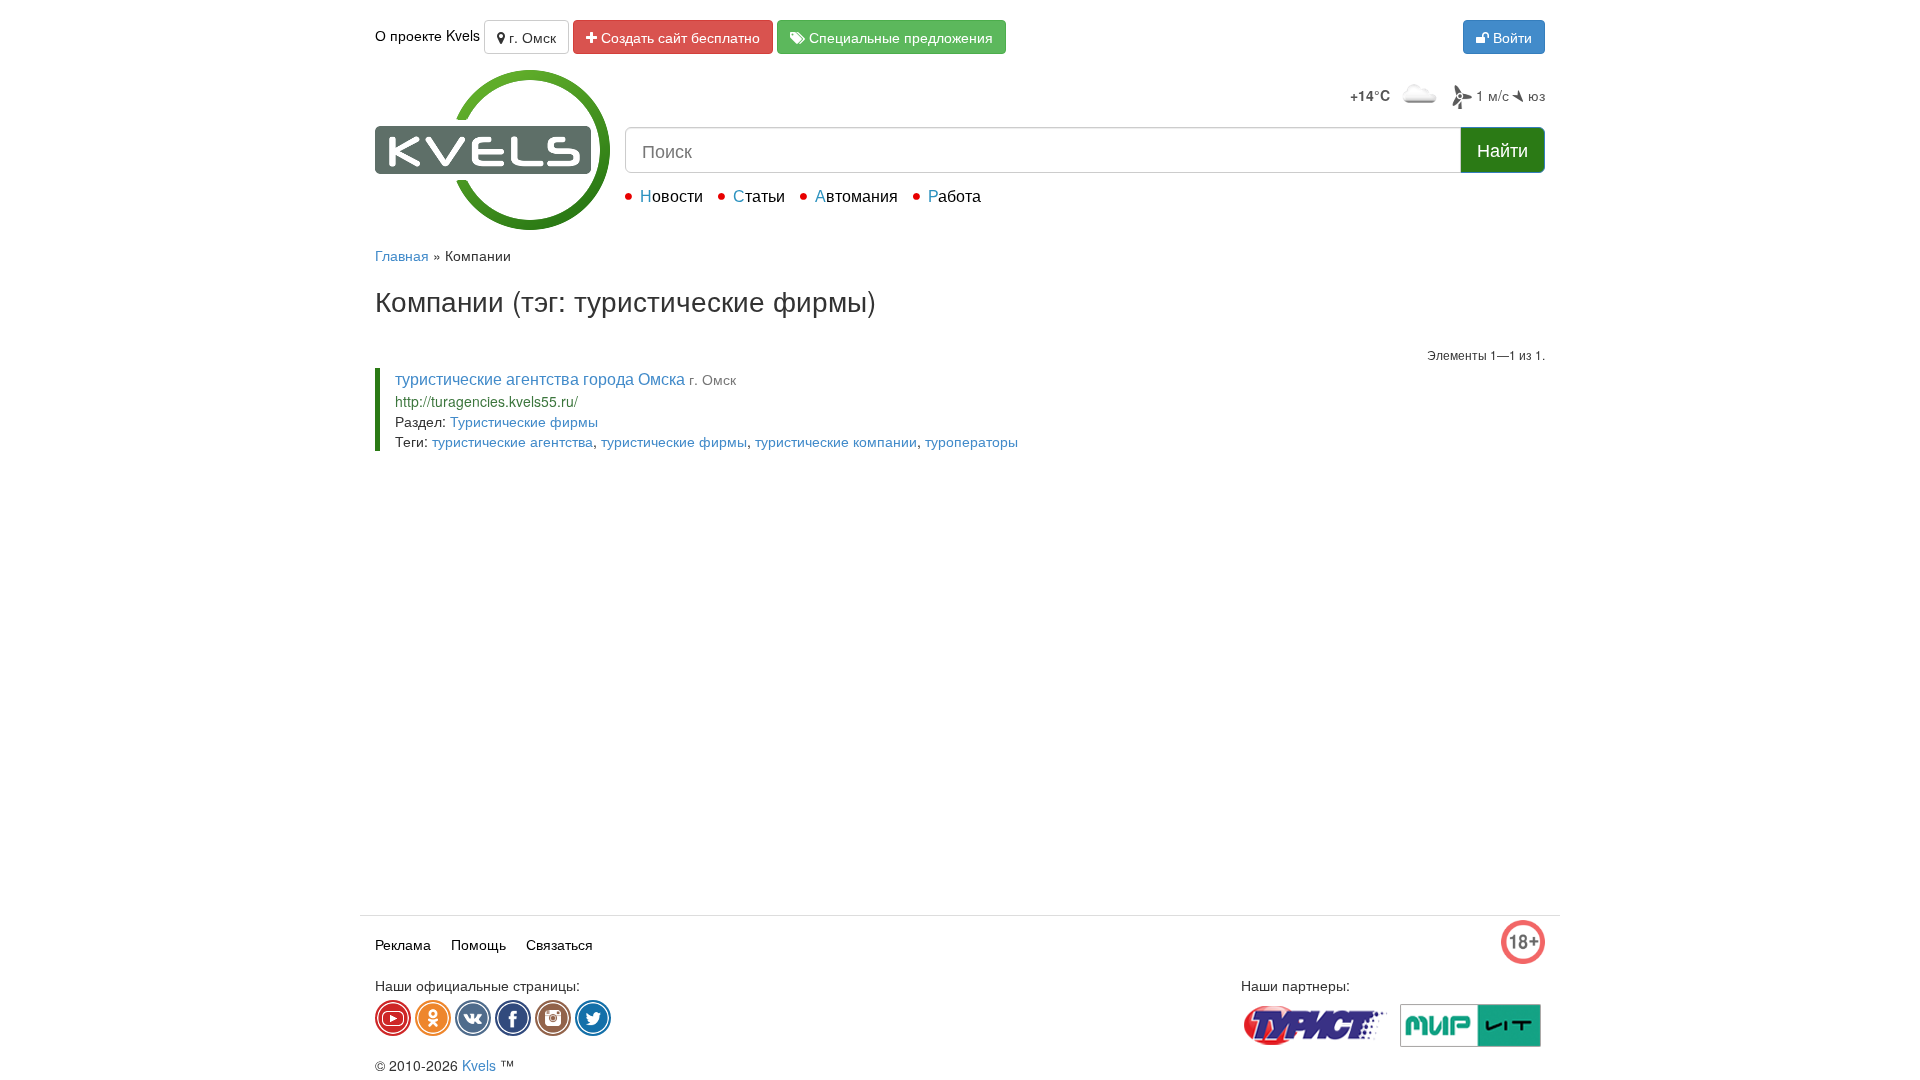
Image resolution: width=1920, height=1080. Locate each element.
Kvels (479, 1065)
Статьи (759, 195)
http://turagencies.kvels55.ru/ (486, 401)
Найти (1502, 149)
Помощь (478, 944)
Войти (1510, 37)
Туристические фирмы (524, 421)
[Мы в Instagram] (553, 1018)
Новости (671, 195)
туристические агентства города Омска (540, 378)
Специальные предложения (899, 37)
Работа (954, 195)
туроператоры (971, 441)
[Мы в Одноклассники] (433, 1018)
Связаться (559, 944)
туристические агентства (512, 441)
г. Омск (530, 37)
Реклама (403, 944)
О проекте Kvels (427, 35)
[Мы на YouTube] (393, 1018)
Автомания (856, 195)
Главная (402, 255)
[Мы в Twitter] (593, 1018)
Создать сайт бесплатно (678, 37)
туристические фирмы (674, 441)
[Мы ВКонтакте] (473, 1018)
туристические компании (836, 441)
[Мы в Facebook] (513, 1018)
